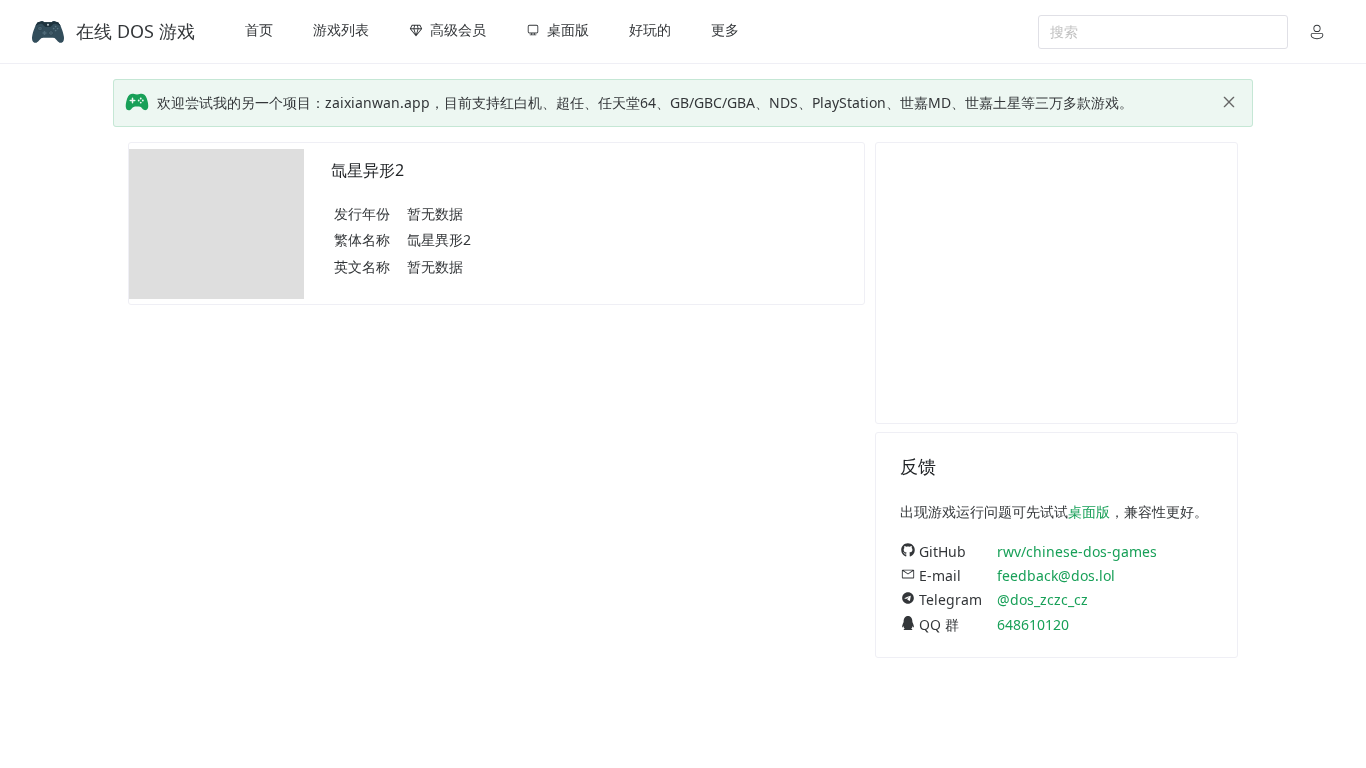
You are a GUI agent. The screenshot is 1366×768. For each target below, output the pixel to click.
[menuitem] (259, 32)
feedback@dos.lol (1056, 575)
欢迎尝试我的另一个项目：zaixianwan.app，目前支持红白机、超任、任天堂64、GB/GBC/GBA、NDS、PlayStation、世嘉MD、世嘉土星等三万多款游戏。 (645, 102)
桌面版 (1089, 511)
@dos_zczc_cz (1042, 599)
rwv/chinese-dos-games (1077, 551)
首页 (259, 29)
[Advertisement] (1056, 283)
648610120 (1033, 624)
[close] (1229, 102)
